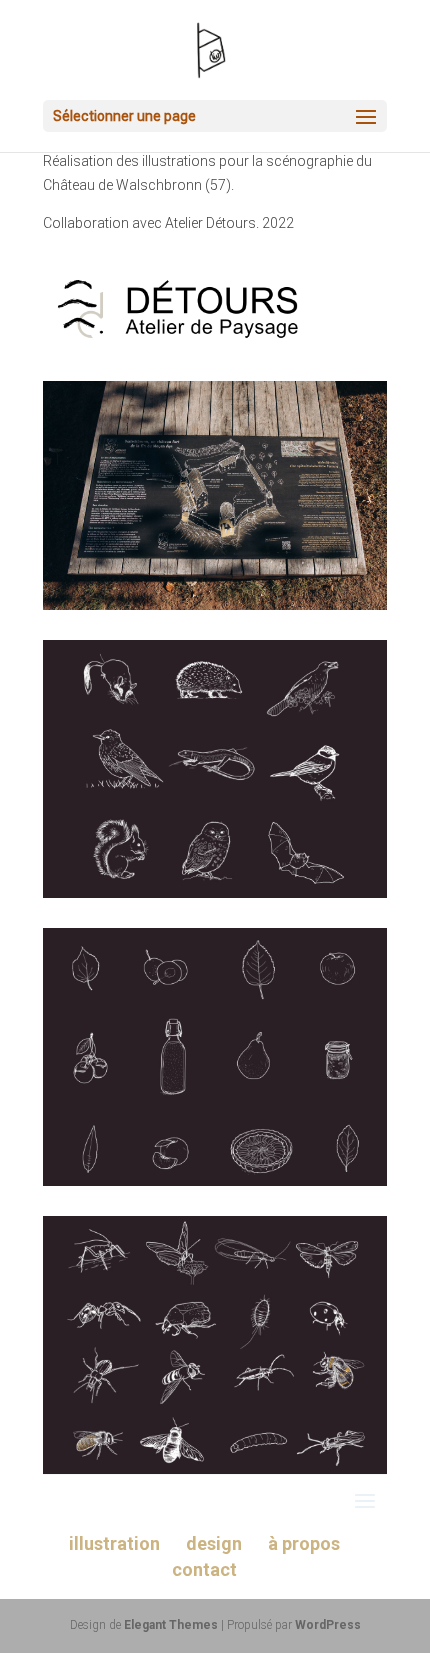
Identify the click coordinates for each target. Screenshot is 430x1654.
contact (204, 1569)
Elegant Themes (171, 1625)
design (214, 1543)
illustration (114, 1543)
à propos (304, 1543)
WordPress (328, 1625)
